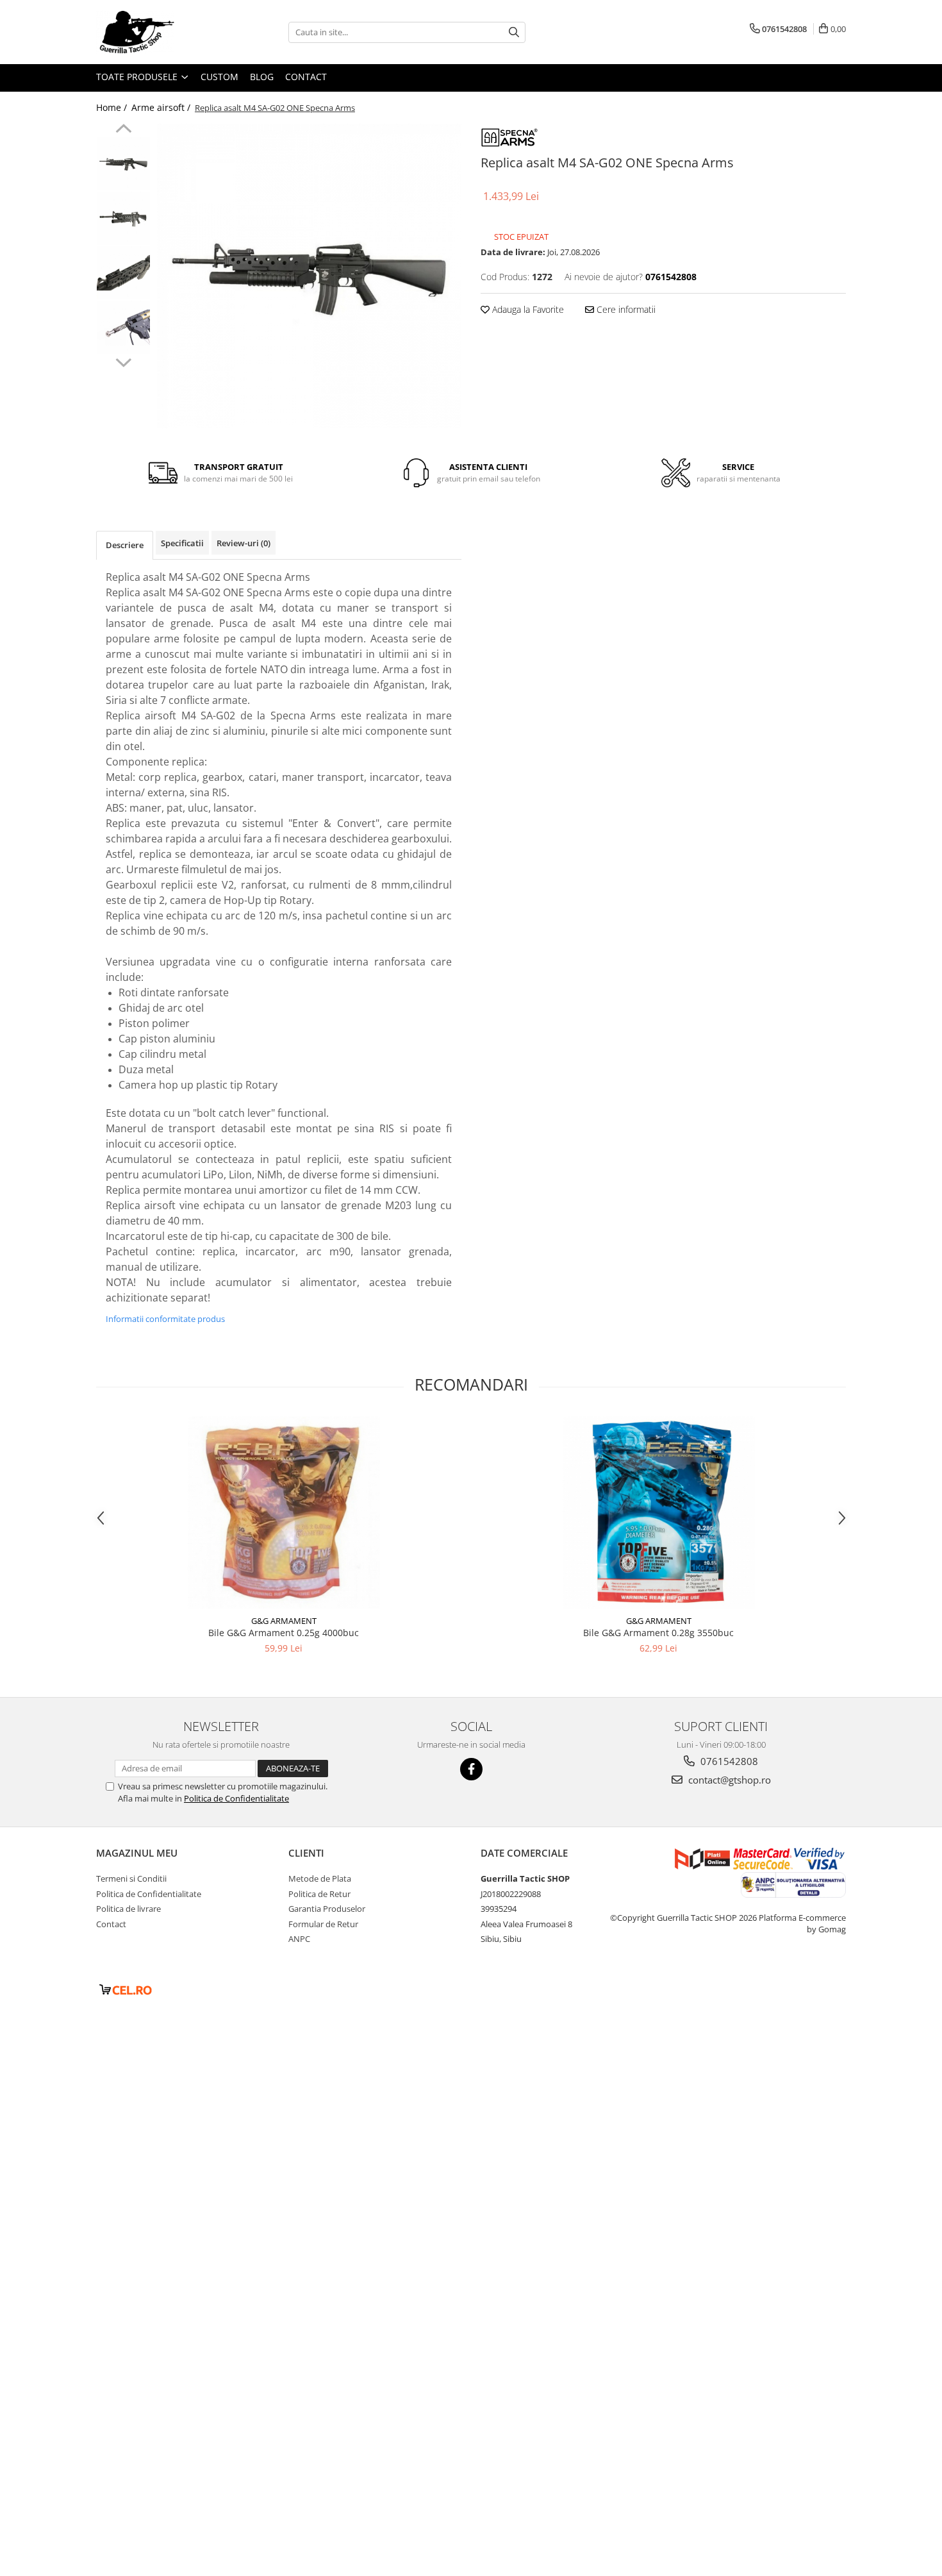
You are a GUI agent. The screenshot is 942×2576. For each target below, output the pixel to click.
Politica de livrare (128, 1909)
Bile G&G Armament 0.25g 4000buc (284, 1633)
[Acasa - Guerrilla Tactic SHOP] (160, 32)
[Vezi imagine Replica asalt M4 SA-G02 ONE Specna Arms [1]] (123, 218)
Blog (262, 77)
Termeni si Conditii (131, 1878)
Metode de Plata (320, 1878)
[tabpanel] (309, 276)
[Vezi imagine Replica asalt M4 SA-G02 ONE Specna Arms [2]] (123, 273)
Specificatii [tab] (182, 543)
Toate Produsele (138, 77)
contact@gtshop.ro (728, 1780)
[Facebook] (471, 1769)
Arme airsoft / (162, 107)
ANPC (299, 1939)
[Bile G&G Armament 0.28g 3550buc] (659, 1512)
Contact (306, 77)
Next (123, 361)
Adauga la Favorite (527, 309)
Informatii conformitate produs (165, 1319)
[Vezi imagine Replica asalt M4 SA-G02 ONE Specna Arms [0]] (123, 164)
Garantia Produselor (327, 1909)
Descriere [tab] (125, 545)
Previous (123, 130)
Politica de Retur (319, 1894)
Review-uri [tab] (244, 543)
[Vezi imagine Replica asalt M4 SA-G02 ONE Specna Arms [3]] (123, 327)
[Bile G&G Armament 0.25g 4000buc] (284, 1512)
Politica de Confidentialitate (236, 1798)
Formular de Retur (323, 1924)
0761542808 (728, 1761)
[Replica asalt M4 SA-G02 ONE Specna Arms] (309, 276)
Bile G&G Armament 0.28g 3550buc (658, 1633)
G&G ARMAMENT (284, 1621)
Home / (113, 107)
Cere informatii (625, 309)
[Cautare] (514, 32)
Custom (219, 77)
